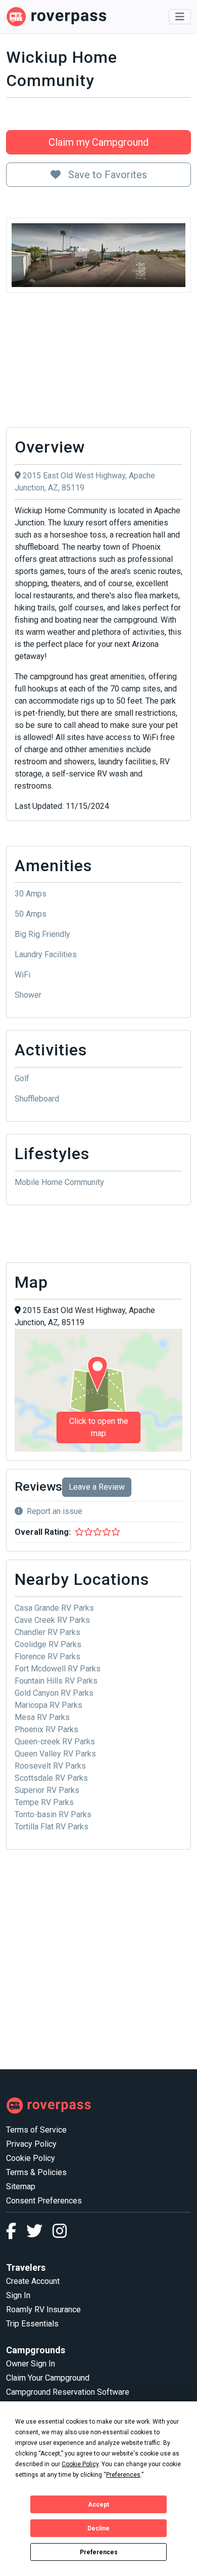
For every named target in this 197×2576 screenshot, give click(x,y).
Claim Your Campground (48, 2378)
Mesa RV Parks (42, 1717)
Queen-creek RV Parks (55, 1742)
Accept (98, 2505)
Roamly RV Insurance (43, 2309)
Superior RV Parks (47, 1790)
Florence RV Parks (47, 1657)
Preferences (99, 2552)
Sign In (18, 2295)
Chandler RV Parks (47, 1632)
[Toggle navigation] (180, 17)
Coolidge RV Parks (48, 1644)
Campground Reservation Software (68, 2392)
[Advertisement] (98, 363)
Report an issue (55, 1511)
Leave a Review (97, 1487)
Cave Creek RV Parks (52, 1620)
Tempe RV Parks (44, 1802)
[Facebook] (16, 2234)
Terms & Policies (36, 2172)
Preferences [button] (123, 2475)
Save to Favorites (106, 175)
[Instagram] (60, 2234)
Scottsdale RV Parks (51, 1778)
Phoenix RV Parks (46, 1729)
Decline (98, 2528)
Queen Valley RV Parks (55, 1754)
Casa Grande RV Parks (54, 1608)
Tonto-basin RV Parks (53, 1814)
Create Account (33, 2281)
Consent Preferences (44, 2201)
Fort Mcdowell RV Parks (58, 1669)
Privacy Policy (31, 2144)
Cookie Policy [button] (80, 2464)
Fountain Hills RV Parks (56, 1681)
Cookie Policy (31, 2158)
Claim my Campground (98, 142)
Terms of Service (36, 2130)
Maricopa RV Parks (48, 1705)
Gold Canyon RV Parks (54, 1693)
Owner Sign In (31, 2364)
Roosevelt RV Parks (50, 1766)
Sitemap (21, 2186)
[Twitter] (39, 2234)
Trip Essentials (32, 2324)
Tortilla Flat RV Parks (52, 1827)
